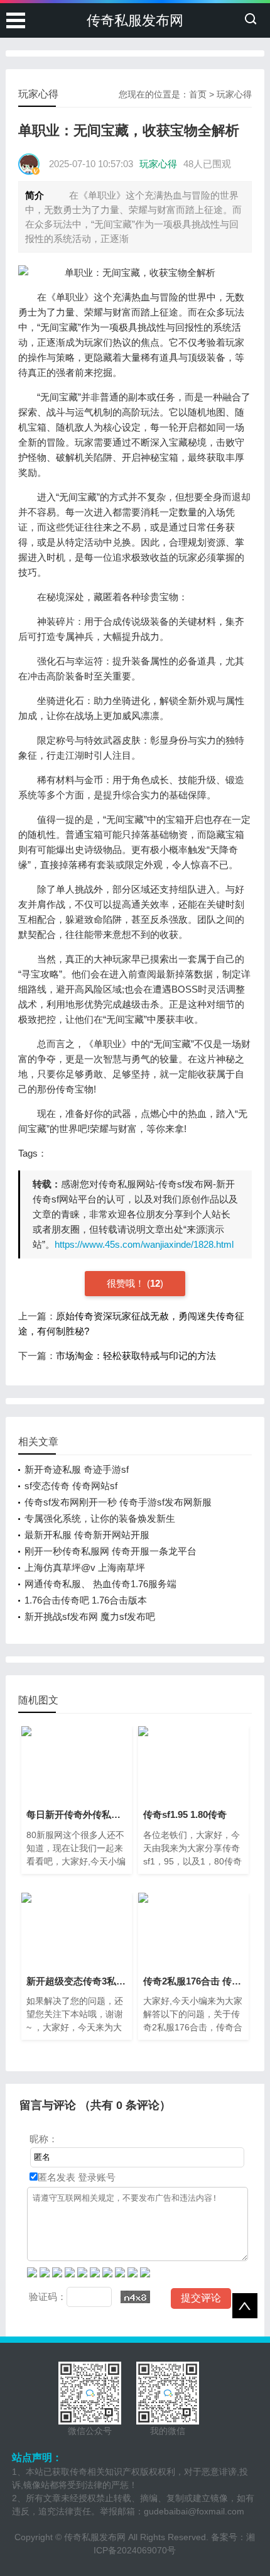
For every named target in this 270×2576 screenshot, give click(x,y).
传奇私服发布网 (135, 20)
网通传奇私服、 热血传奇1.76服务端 (100, 1584)
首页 (198, 94)
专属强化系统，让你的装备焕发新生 (100, 1518)
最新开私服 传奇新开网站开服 (87, 1535)
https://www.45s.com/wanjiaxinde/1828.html (144, 1244)
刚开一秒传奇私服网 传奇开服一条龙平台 (111, 1551)
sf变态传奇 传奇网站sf (71, 1486)
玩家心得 (234, 94)
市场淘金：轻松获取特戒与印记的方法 (136, 1356)
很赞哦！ (127, 1283)
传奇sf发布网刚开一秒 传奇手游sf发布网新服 (118, 1502)
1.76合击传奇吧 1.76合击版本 (86, 1600)
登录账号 (95, 2177)
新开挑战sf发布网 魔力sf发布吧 (90, 1616)
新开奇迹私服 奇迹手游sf (77, 1469)
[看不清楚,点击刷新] (135, 2297)
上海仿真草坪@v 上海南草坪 (85, 1567)
